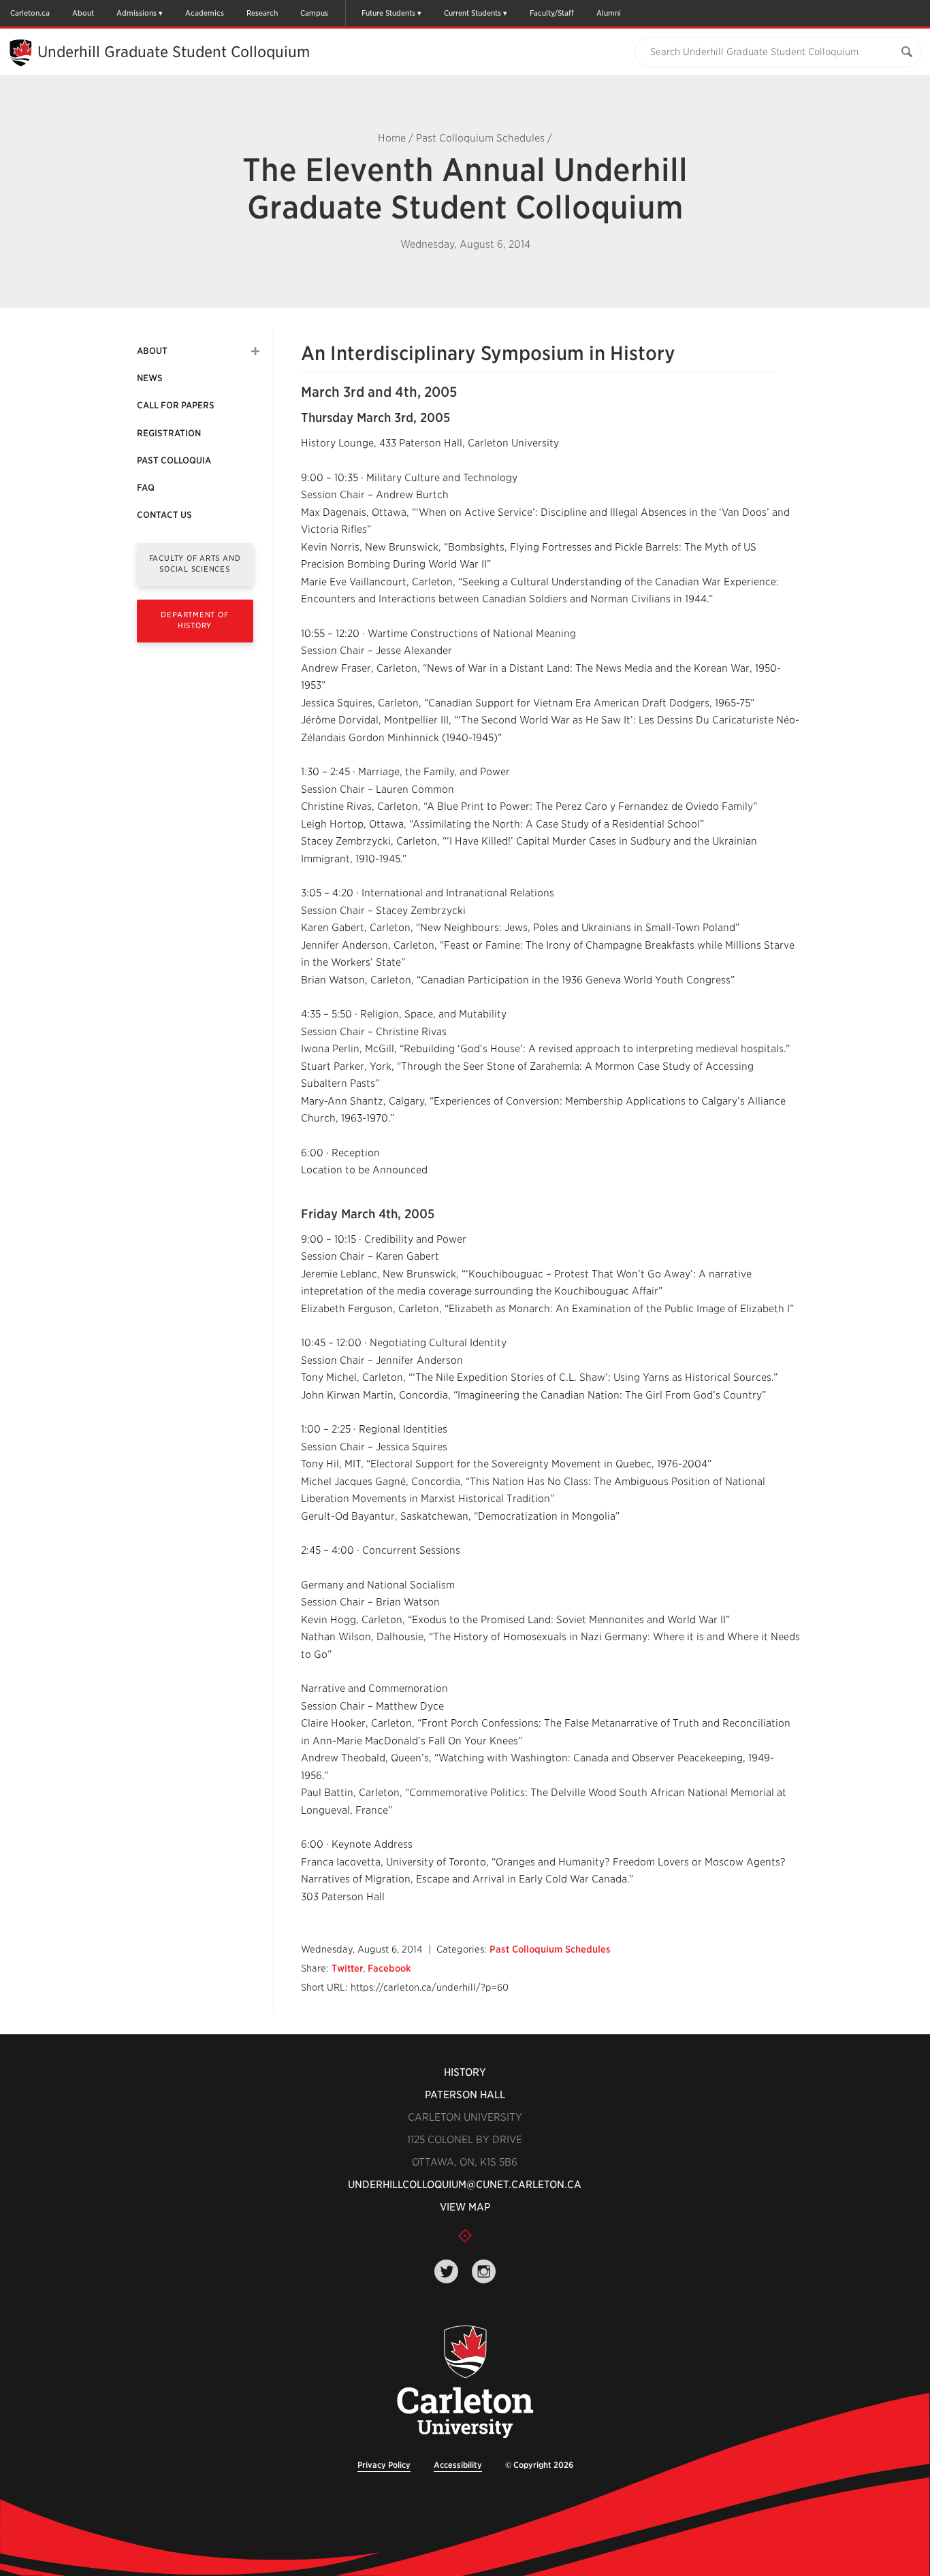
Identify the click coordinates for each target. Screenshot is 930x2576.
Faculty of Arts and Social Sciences (195, 563)
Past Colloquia (174, 460)
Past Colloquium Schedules (480, 138)
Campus (314, 13)
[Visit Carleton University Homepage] (465, 2382)
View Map (465, 2207)
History (465, 2072)
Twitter (347, 1968)
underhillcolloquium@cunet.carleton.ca (465, 2185)
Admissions (137, 13)
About (83, 13)
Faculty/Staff (552, 13)
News (150, 378)
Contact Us (164, 515)
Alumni (609, 13)
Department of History (194, 620)
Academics (205, 13)
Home (392, 138)
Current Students (472, 13)
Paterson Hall (465, 2095)
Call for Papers (176, 405)
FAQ (146, 488)
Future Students (388, 13)
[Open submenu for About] (255, 351)
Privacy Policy (384, 2465)
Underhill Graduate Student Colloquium (174, 52)
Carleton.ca (30, 13)
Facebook (389, 1968)
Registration (169, 433)
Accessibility (458, 2465)
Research (262, 13)
